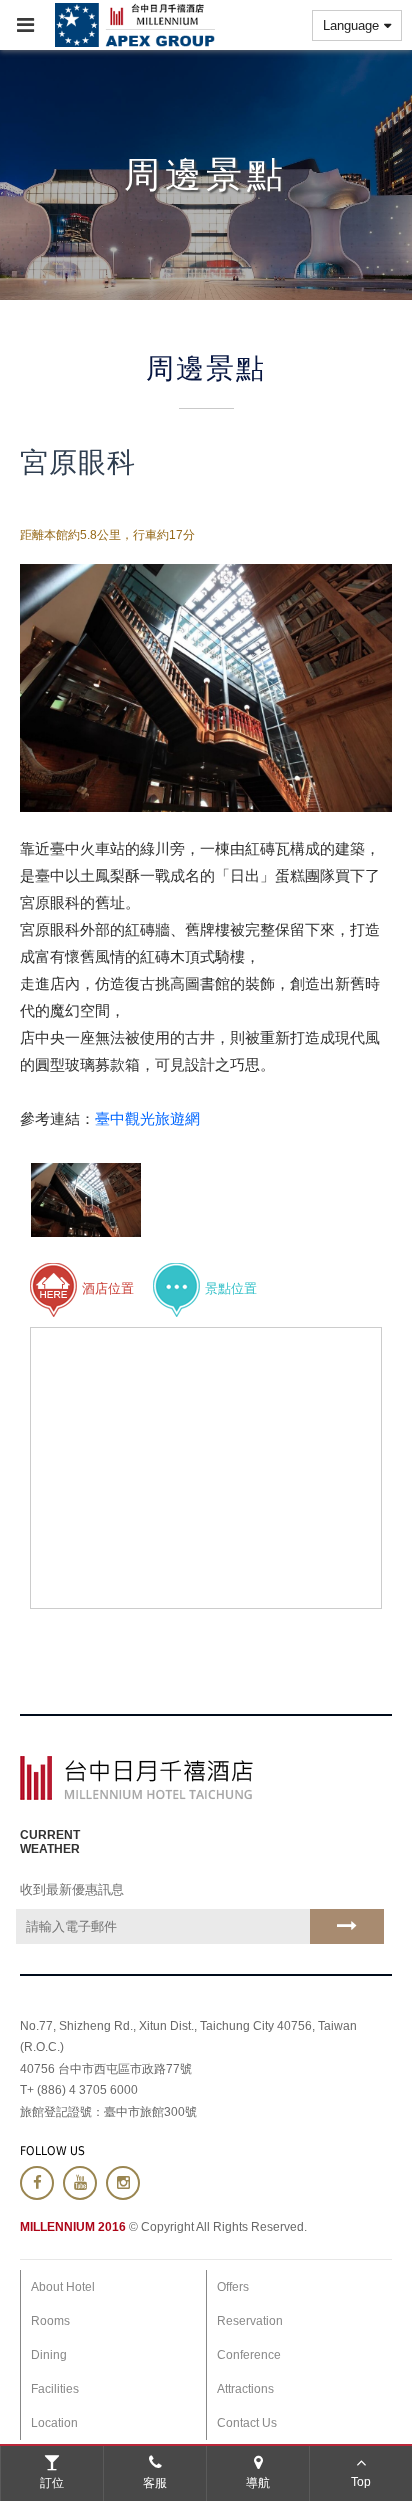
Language (351, 25)
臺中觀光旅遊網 (147, 1118)
